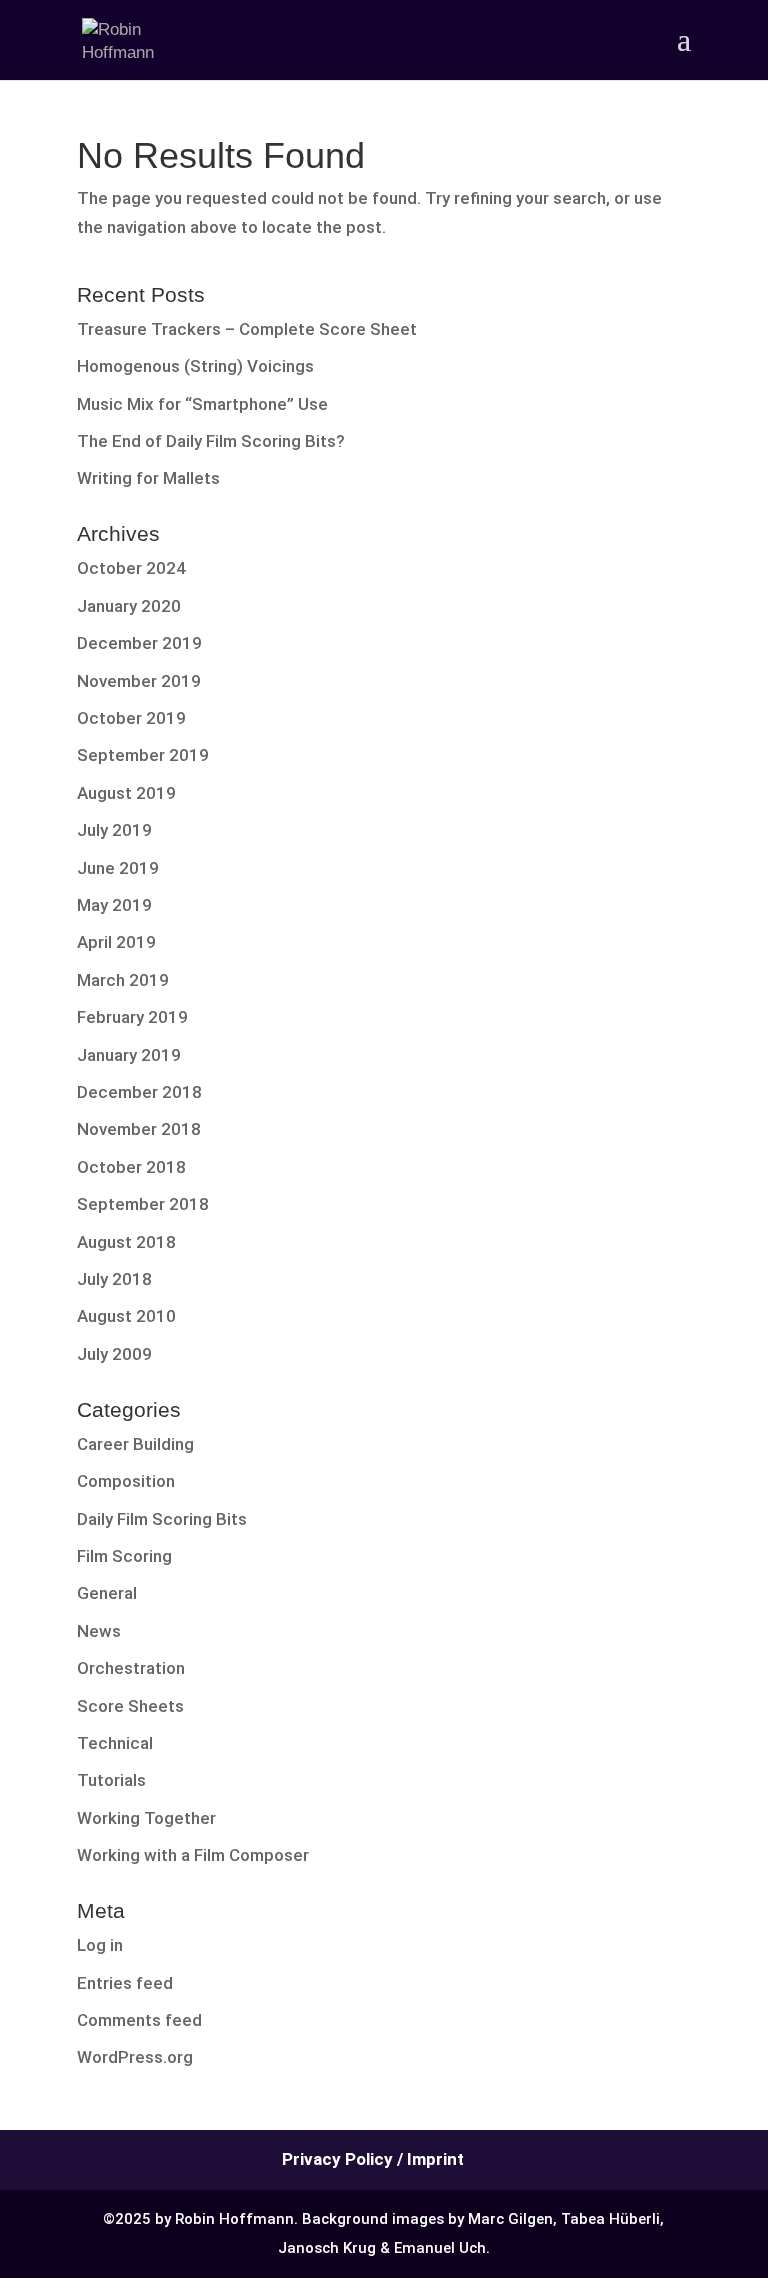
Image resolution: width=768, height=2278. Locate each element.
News (99, 1631)
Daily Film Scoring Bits (162, 1519)
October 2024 (131, 568)
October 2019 (131, 718)
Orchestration (131, 1668)
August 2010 (126, 1316)
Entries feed (125, 1983)
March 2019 (123, 980)
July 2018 (114, 1279)
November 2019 (139, 681)
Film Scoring (124, 1556)
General (107, 1593)
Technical (115, 1743)
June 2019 (118, 868)
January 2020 (129, 606)
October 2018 (131, 1167)
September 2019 (143, 755)
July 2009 (114, 1354)
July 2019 (114, 830)
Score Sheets (130, 1706)
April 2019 (116, 942)
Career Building (135, 1444)
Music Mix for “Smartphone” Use (202, 404)
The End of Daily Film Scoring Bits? (211, 441)
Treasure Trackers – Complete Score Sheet (247, 329)
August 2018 (126, 1242)
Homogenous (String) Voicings (195, 366)
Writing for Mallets (148, 478)
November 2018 (139, 1129)
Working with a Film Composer (193, 1855)
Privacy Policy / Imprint (373, 2159)
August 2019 (126, 793)
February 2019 (132, 1017)
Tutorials (111, 1780)
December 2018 (139, 1092)
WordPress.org (135, 2057)
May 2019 (114, 905)
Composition (126, 1481)
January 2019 (129, 1055)
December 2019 (139, 643)
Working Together (146, 1818)
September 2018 (143, 1204)
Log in (100, 1945)
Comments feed (139, 2020)
